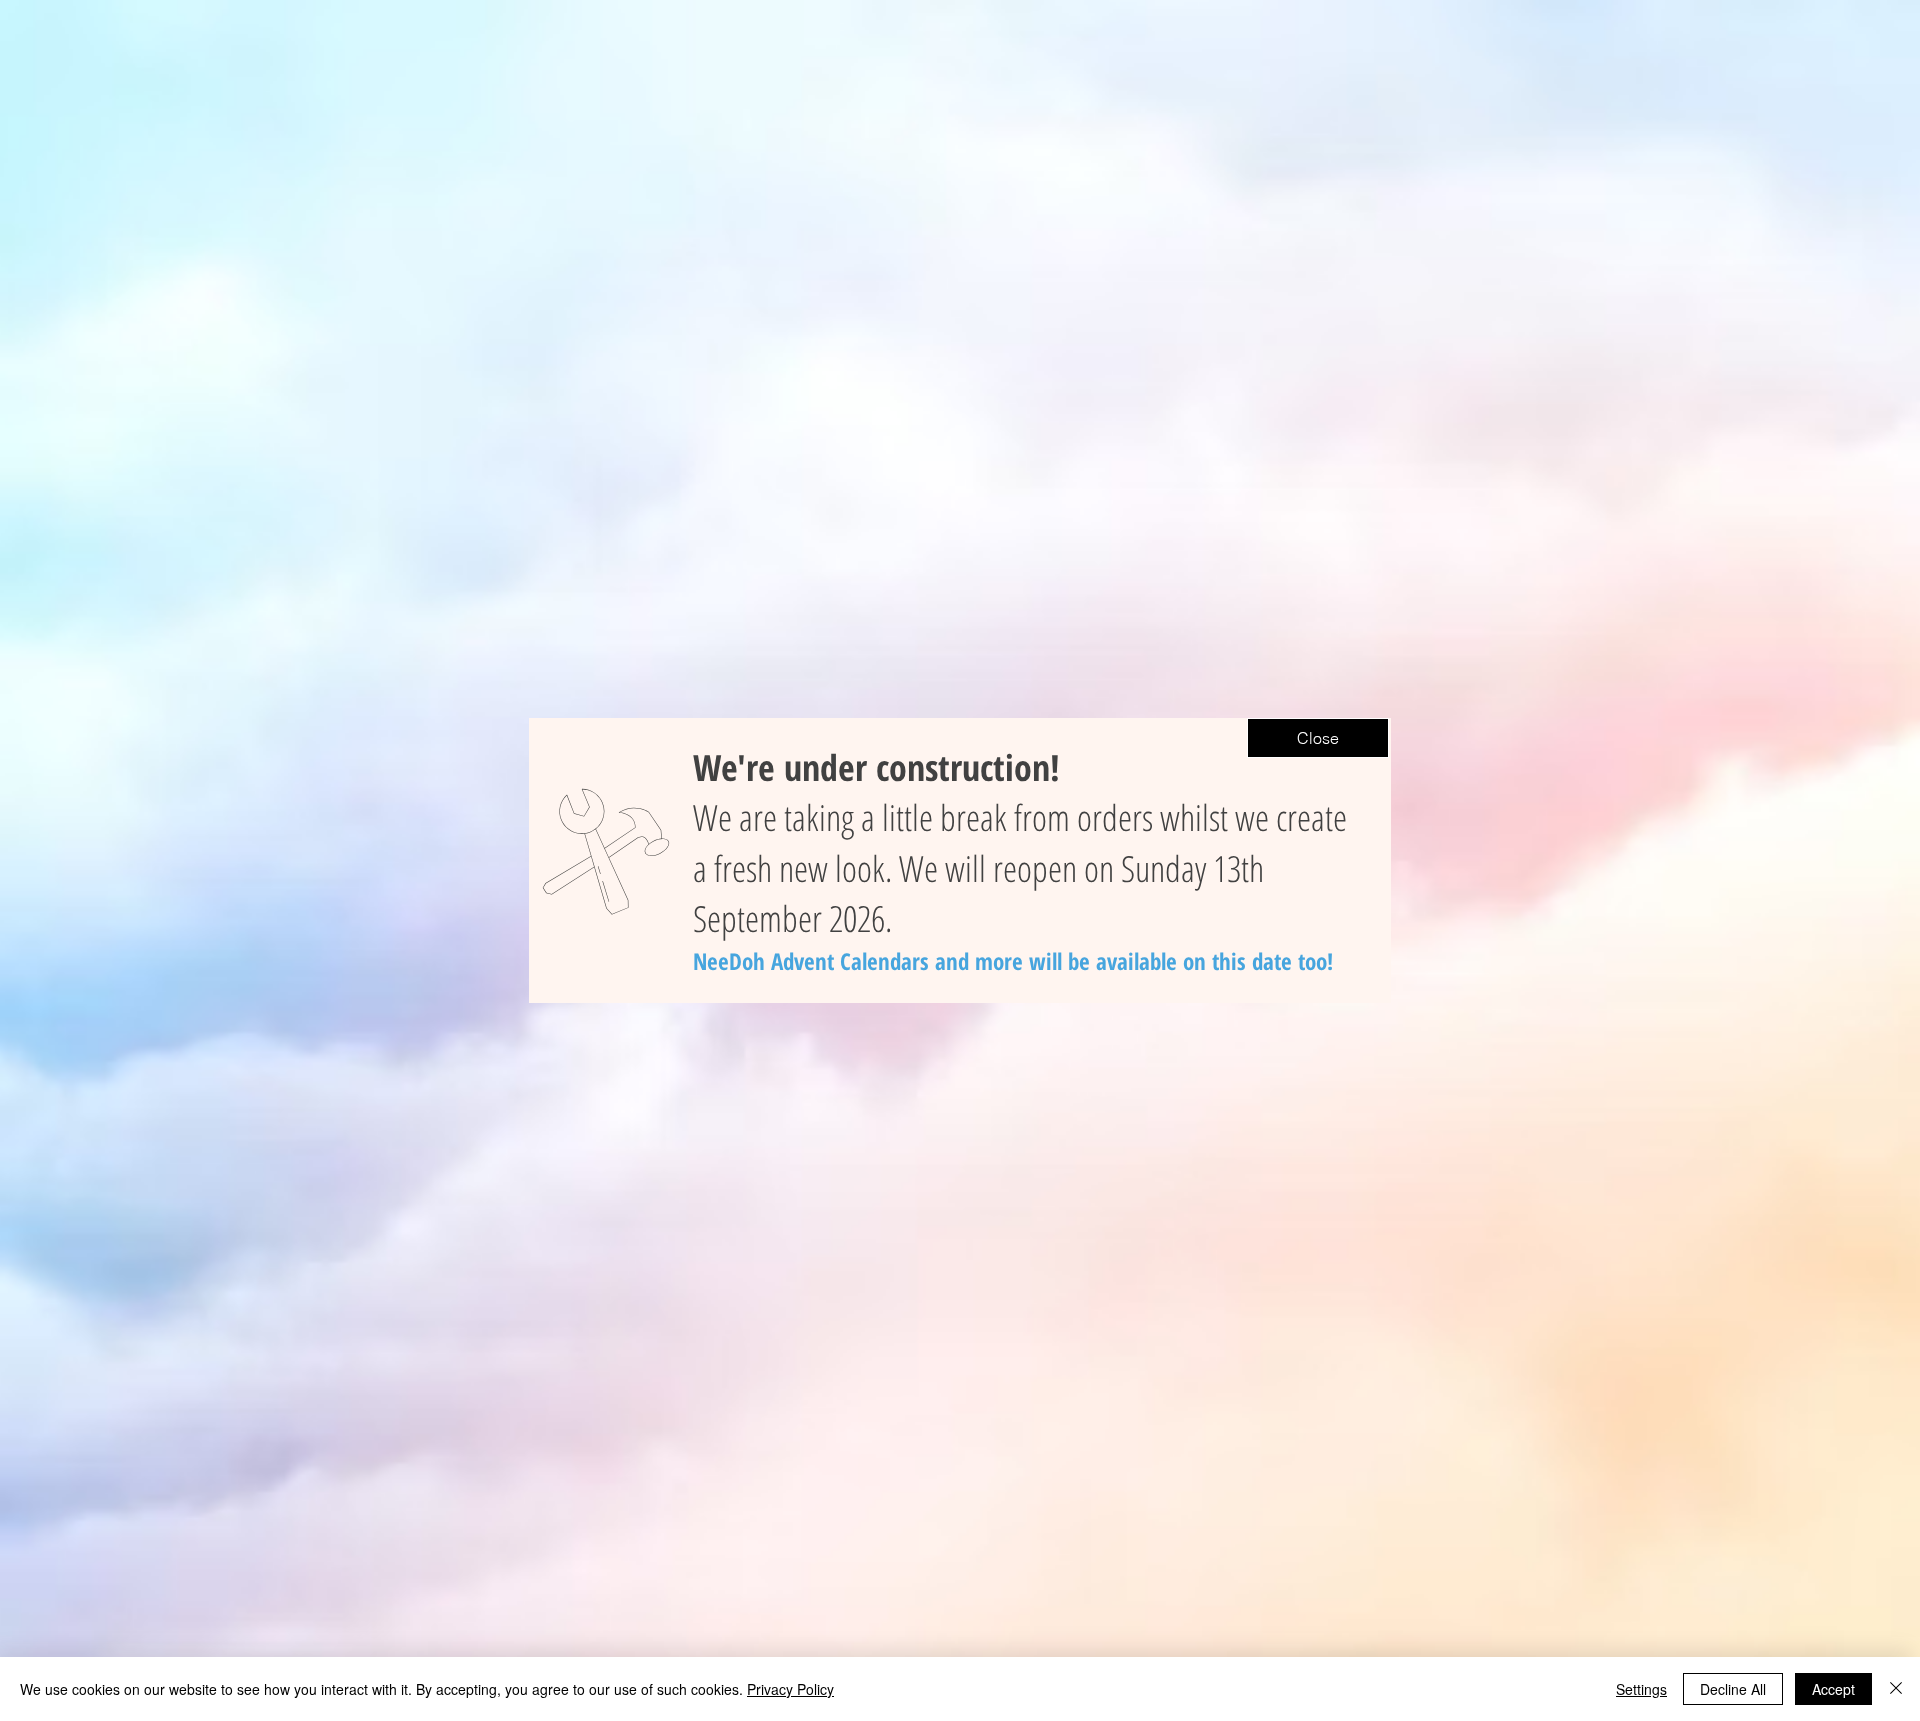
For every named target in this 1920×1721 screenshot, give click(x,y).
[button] (1318, 738)
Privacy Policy (790, 1689)
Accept (1833, 1689)
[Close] (1896, 1689)
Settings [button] (1641, 1689)
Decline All (1733, 1689)
